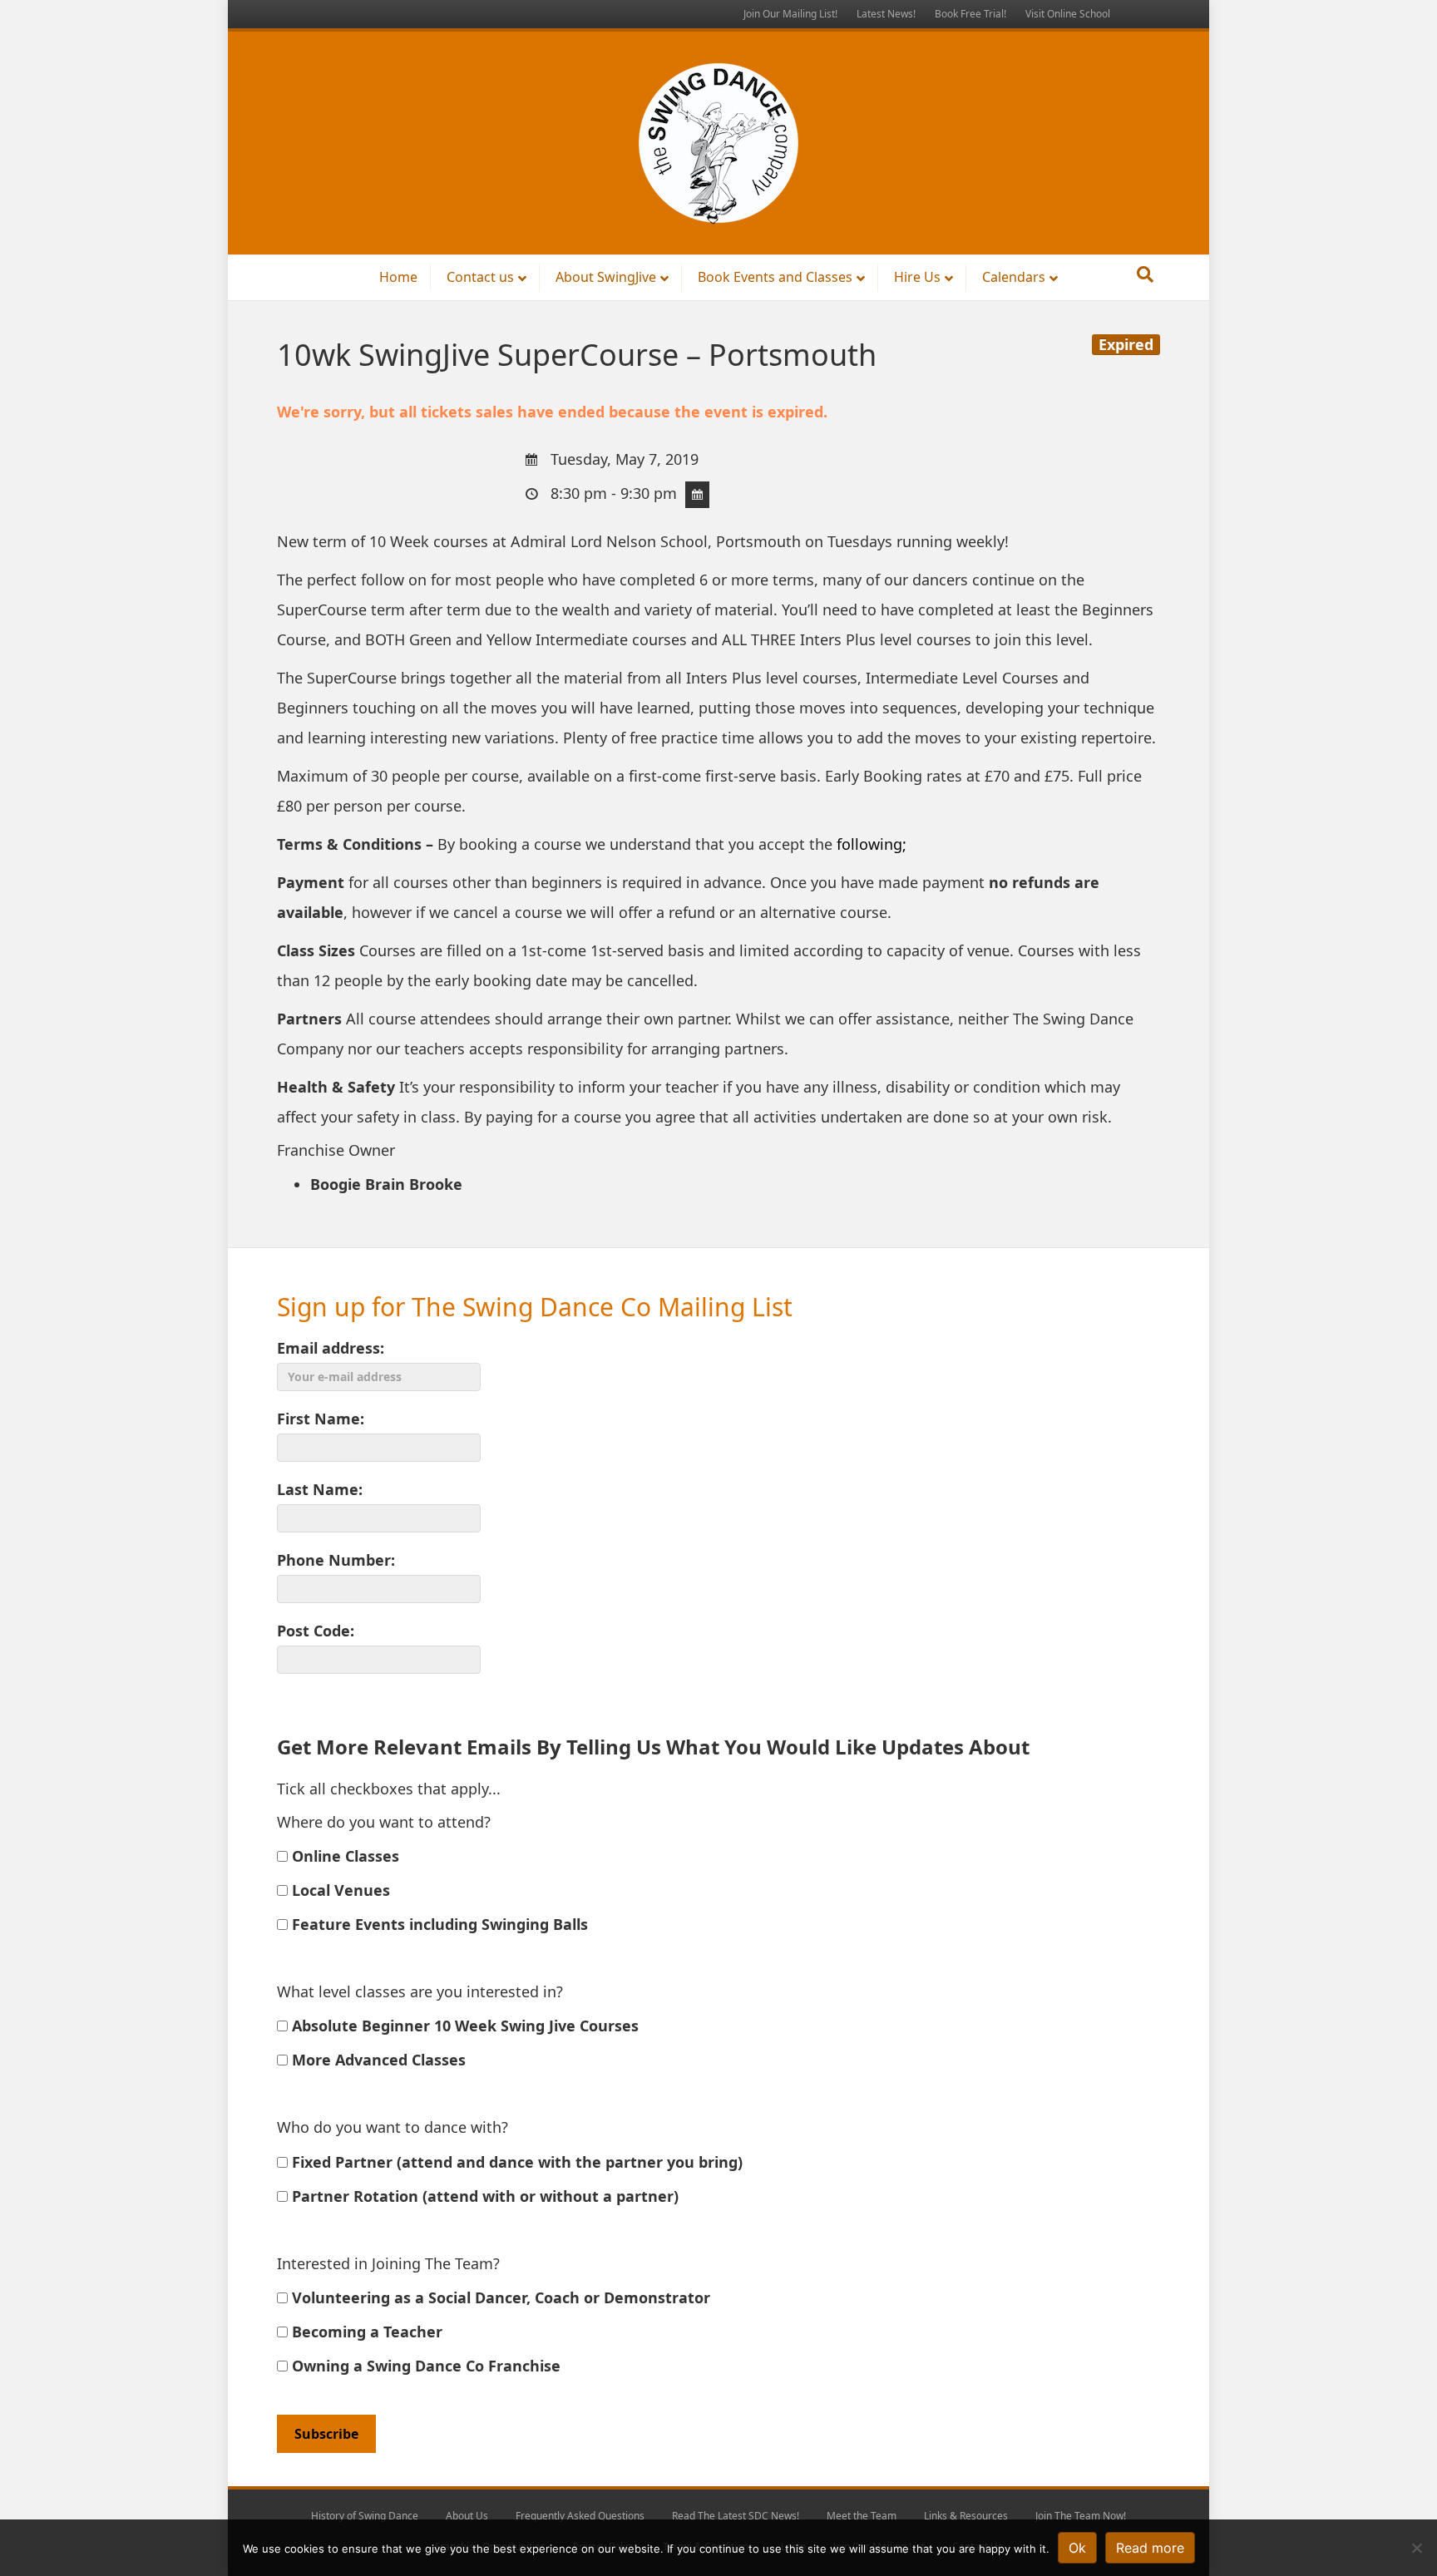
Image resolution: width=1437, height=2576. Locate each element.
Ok (1077, 2548)
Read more (1150, 2548)
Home (398, 277)
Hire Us (917, 277)
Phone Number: (336, 1560)
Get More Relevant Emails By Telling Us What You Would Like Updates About (653, 1747)
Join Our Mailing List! (790, 14)
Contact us (480, 277)
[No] (1416, 2548)
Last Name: (320, 1489)
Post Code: (316, 1631)
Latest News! (886, 14)
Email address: (331, 1348)
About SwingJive (606, 277)
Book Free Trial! (970, 14)
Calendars (1014, 277)
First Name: (321, 1419)
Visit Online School (1068, 14)
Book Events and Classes (775, 277)
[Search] (1145, 274)
